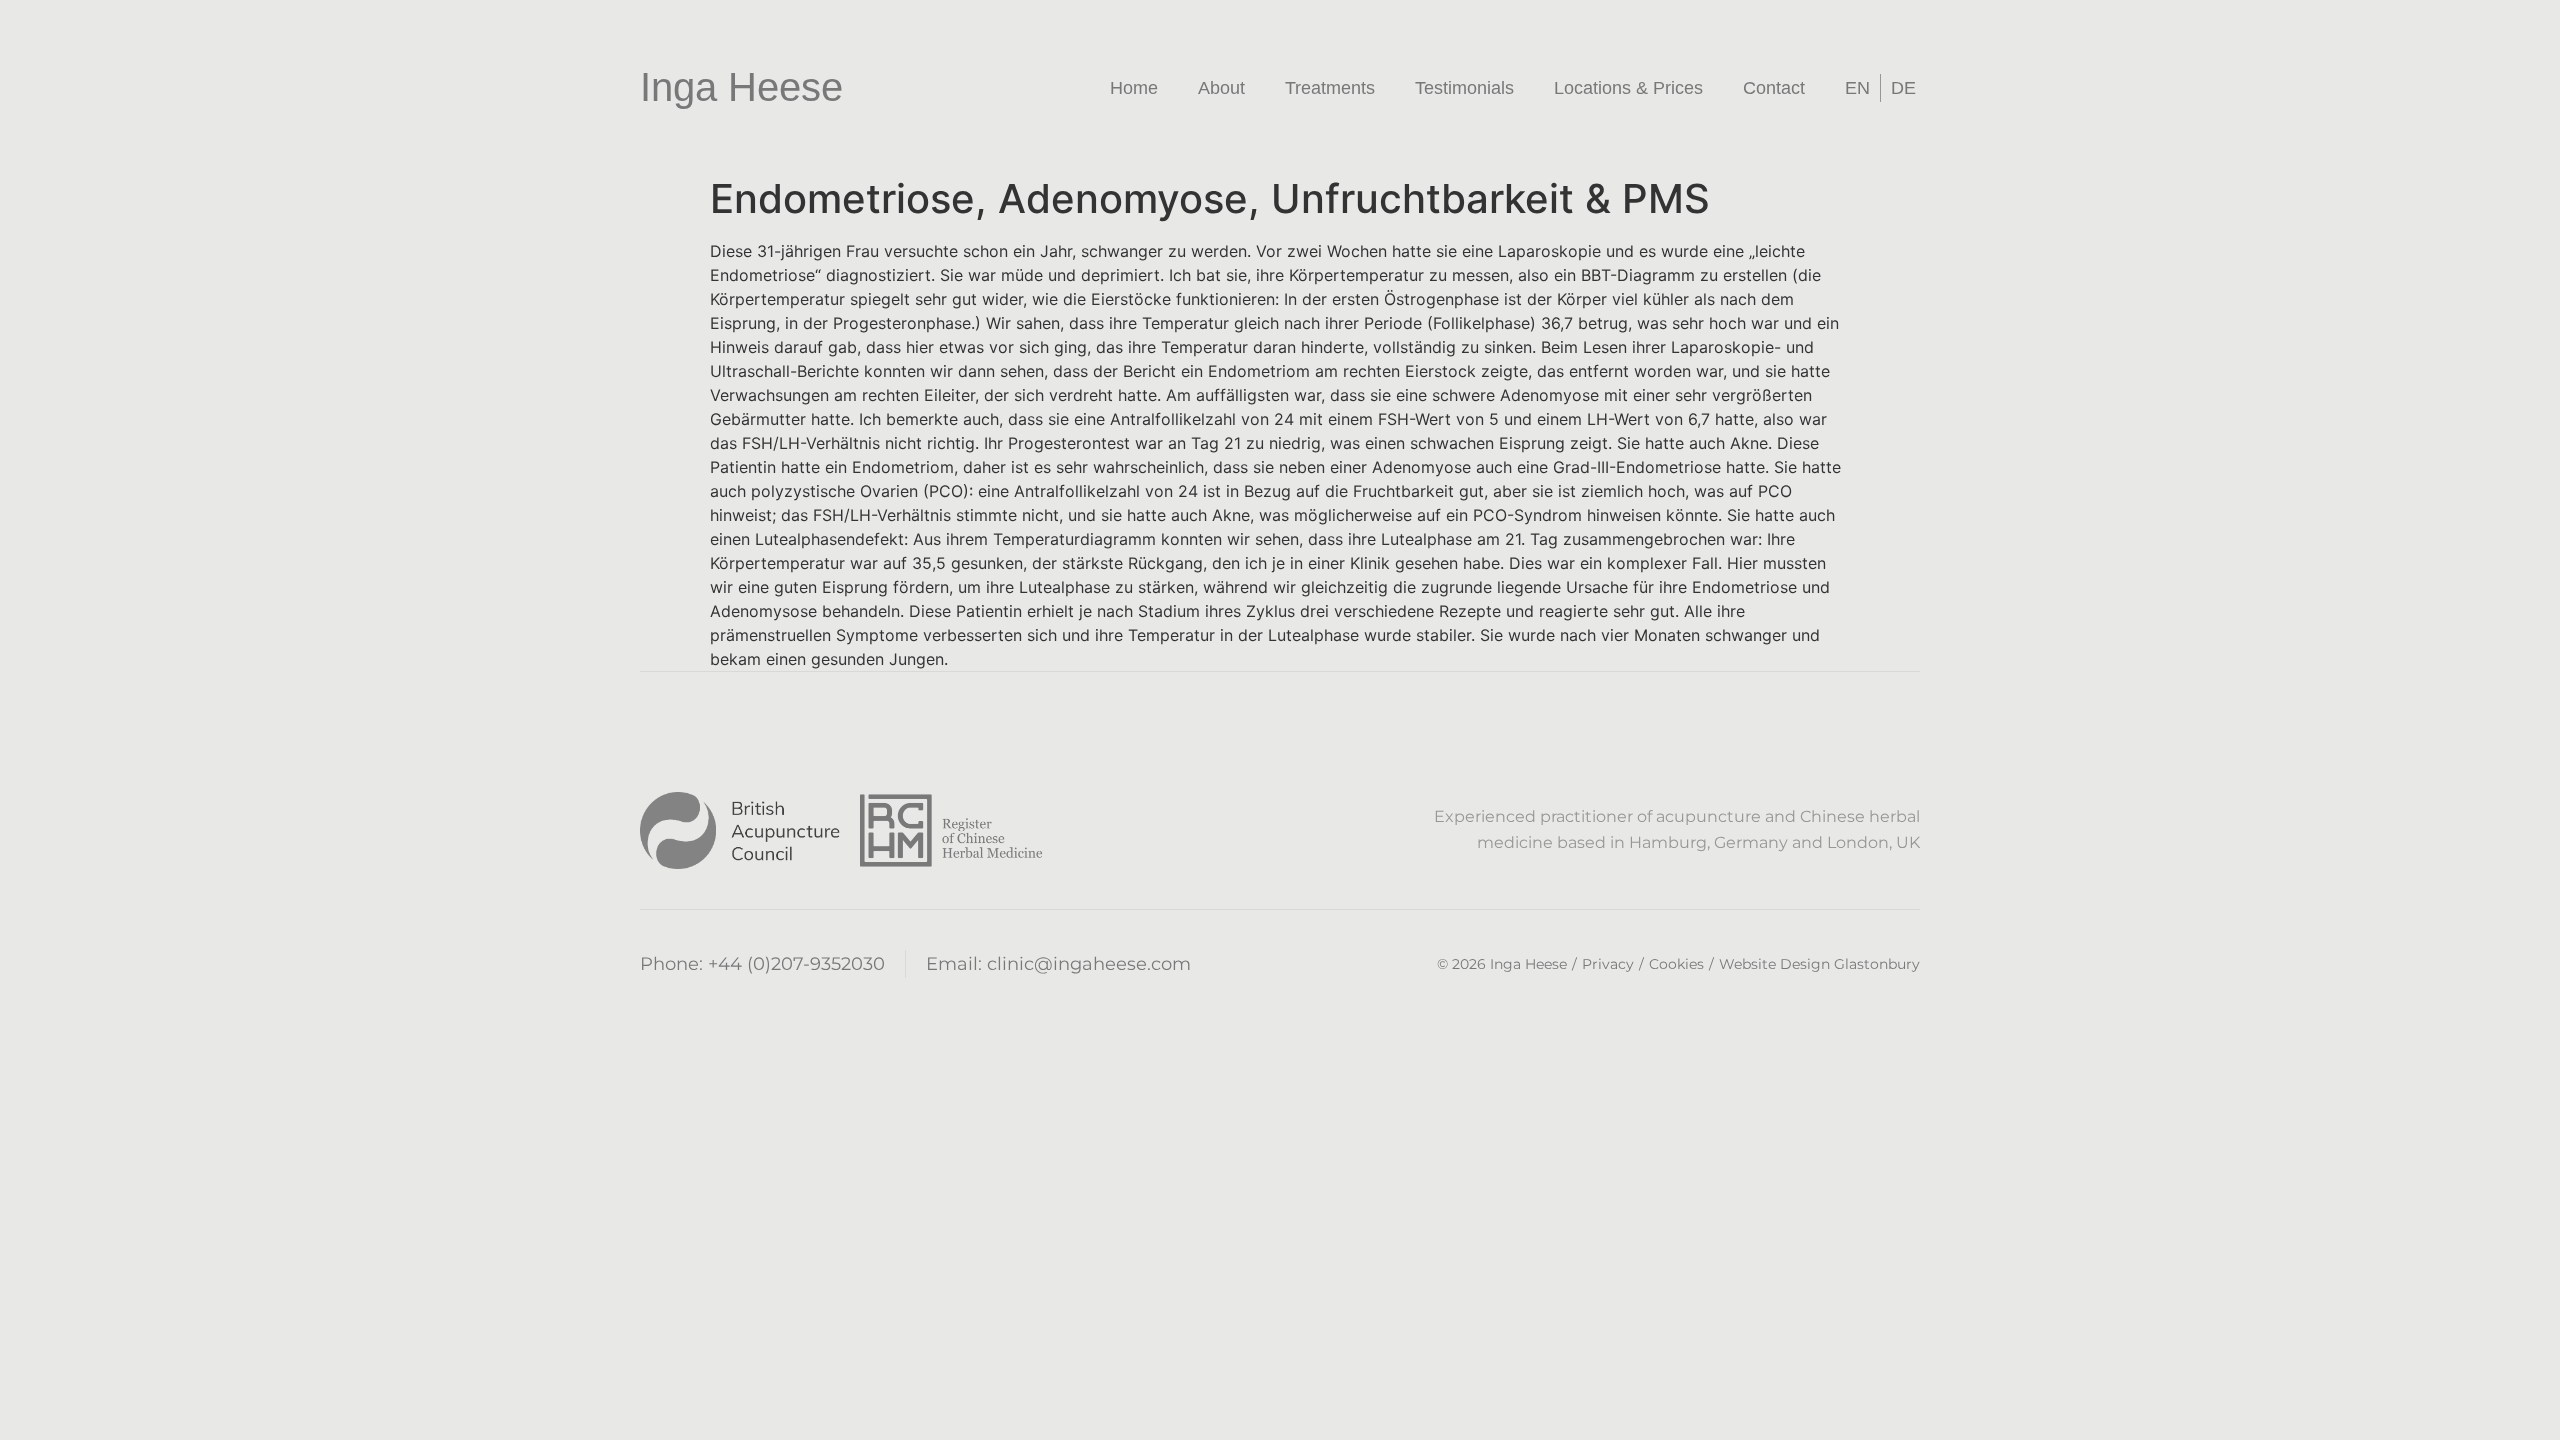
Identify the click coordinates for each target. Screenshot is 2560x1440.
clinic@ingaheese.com (1089, 964)
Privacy (1608, 964)
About (1221, 88)
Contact (1774, 88)
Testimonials (1464, 88)
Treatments (1330, 88)
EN (1857, 88)
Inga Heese (741, 87)
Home (1134, 88)
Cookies (1676, 964)
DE (1903, 88)
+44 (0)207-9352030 (796, 964)
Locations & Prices (1628, 88)
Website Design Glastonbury (1819, 964)
